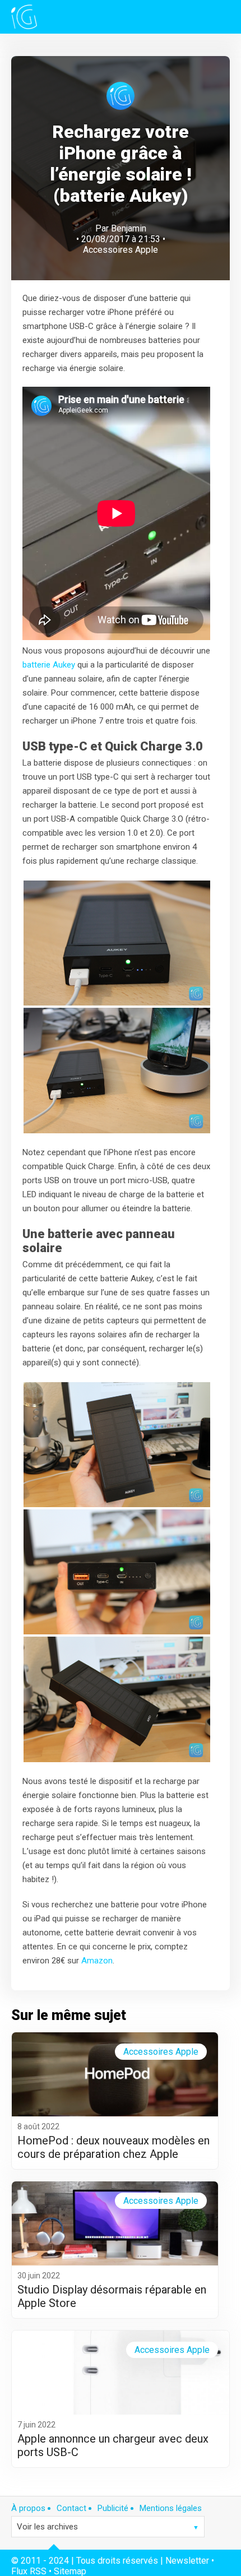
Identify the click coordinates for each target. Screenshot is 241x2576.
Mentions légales (171, 2508)
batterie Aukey (49, 665)
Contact (71, 2508)
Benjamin (129, 228)
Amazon (97, 1961)
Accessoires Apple (121, 250)
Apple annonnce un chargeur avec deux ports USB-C (113, 2445)
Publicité (113, 2508)
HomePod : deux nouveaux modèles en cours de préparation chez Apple (113, 2147)
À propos (28, 2508)
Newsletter (187, 2561)
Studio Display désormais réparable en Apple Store (112, 2296)
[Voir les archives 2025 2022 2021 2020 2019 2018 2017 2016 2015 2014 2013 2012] (108, 2527)
